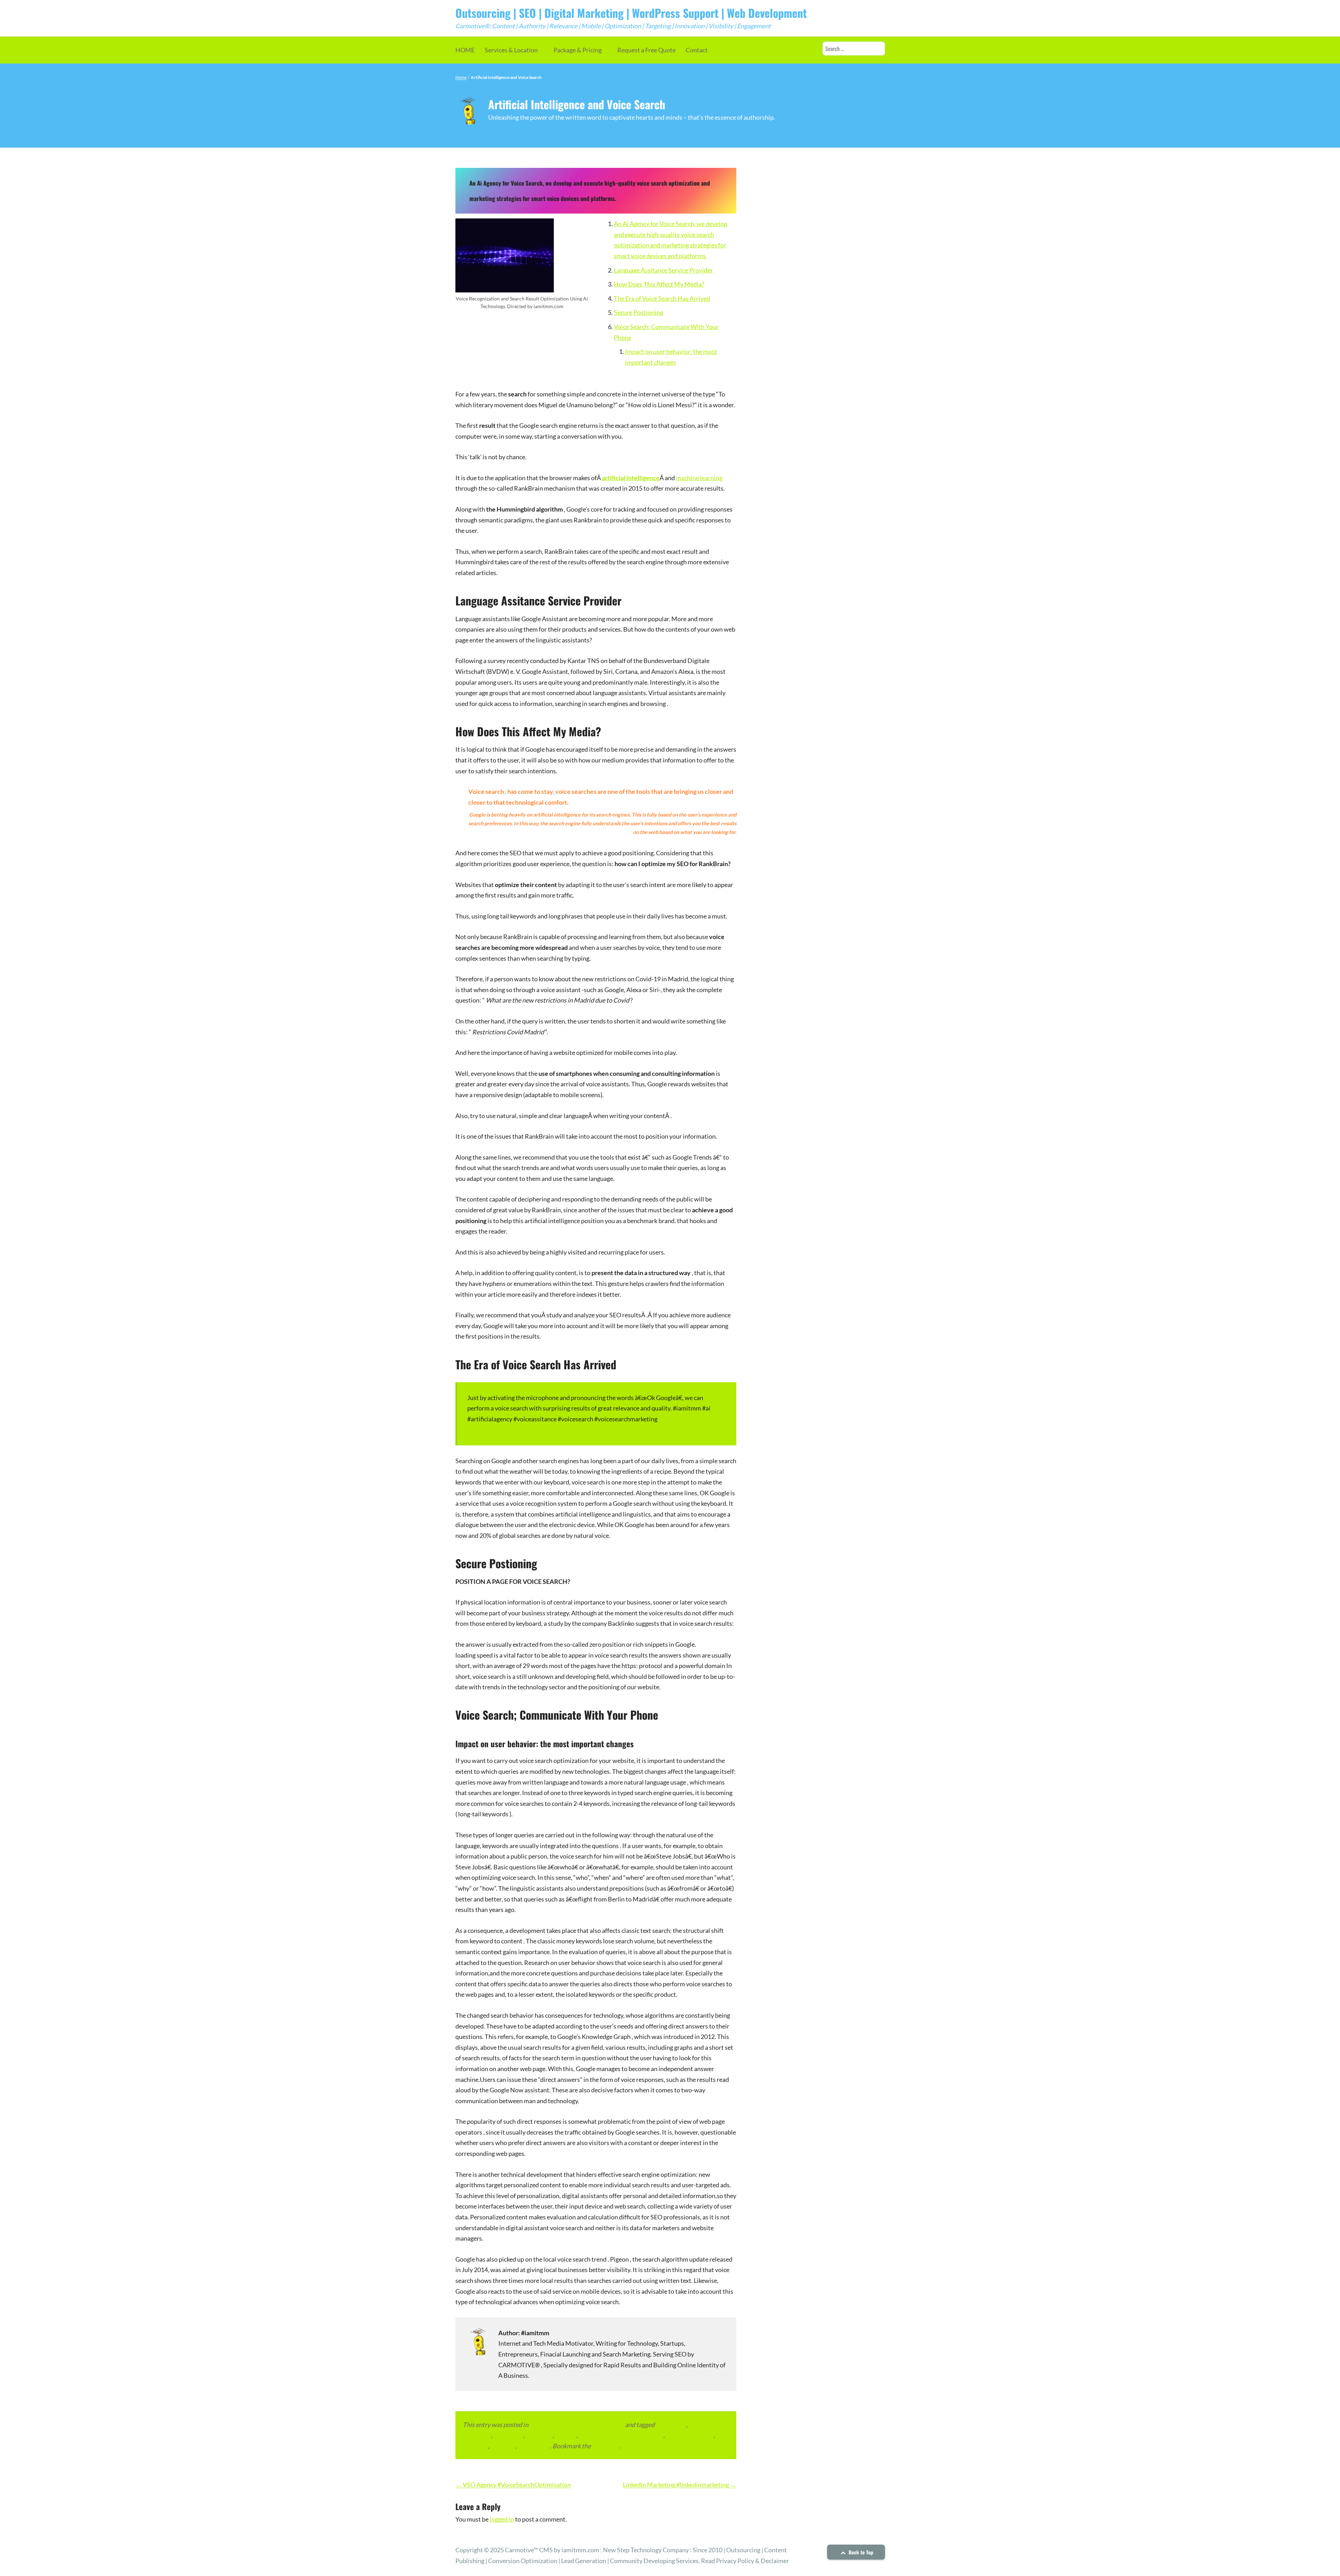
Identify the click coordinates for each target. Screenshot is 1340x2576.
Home (461, 77)
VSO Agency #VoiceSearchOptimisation (513, 2485)
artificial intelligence (631, 478)
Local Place (508, 2435)
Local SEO (539, 2435)
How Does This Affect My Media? (659, 284)
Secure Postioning (638, 312)
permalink (606, 2446)
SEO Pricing (534, 2446)
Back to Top (860, 2552)
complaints (671, 2425)
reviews (566, 2435)
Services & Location (511, 50)
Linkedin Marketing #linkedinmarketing (680, 2485)
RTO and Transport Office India (621, 2435)
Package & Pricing (578, 50)
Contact (697, 50)
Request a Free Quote (646, 50)
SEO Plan (503, 2446)
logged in (502, 2519)
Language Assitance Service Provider (663, 270)
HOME (465, 50)
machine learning (699, 478)
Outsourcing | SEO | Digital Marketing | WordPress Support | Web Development (631, 13)
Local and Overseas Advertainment (577, 2425)
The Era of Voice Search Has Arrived (662, 298)
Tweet (476, 1439)
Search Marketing (690, 2435)
